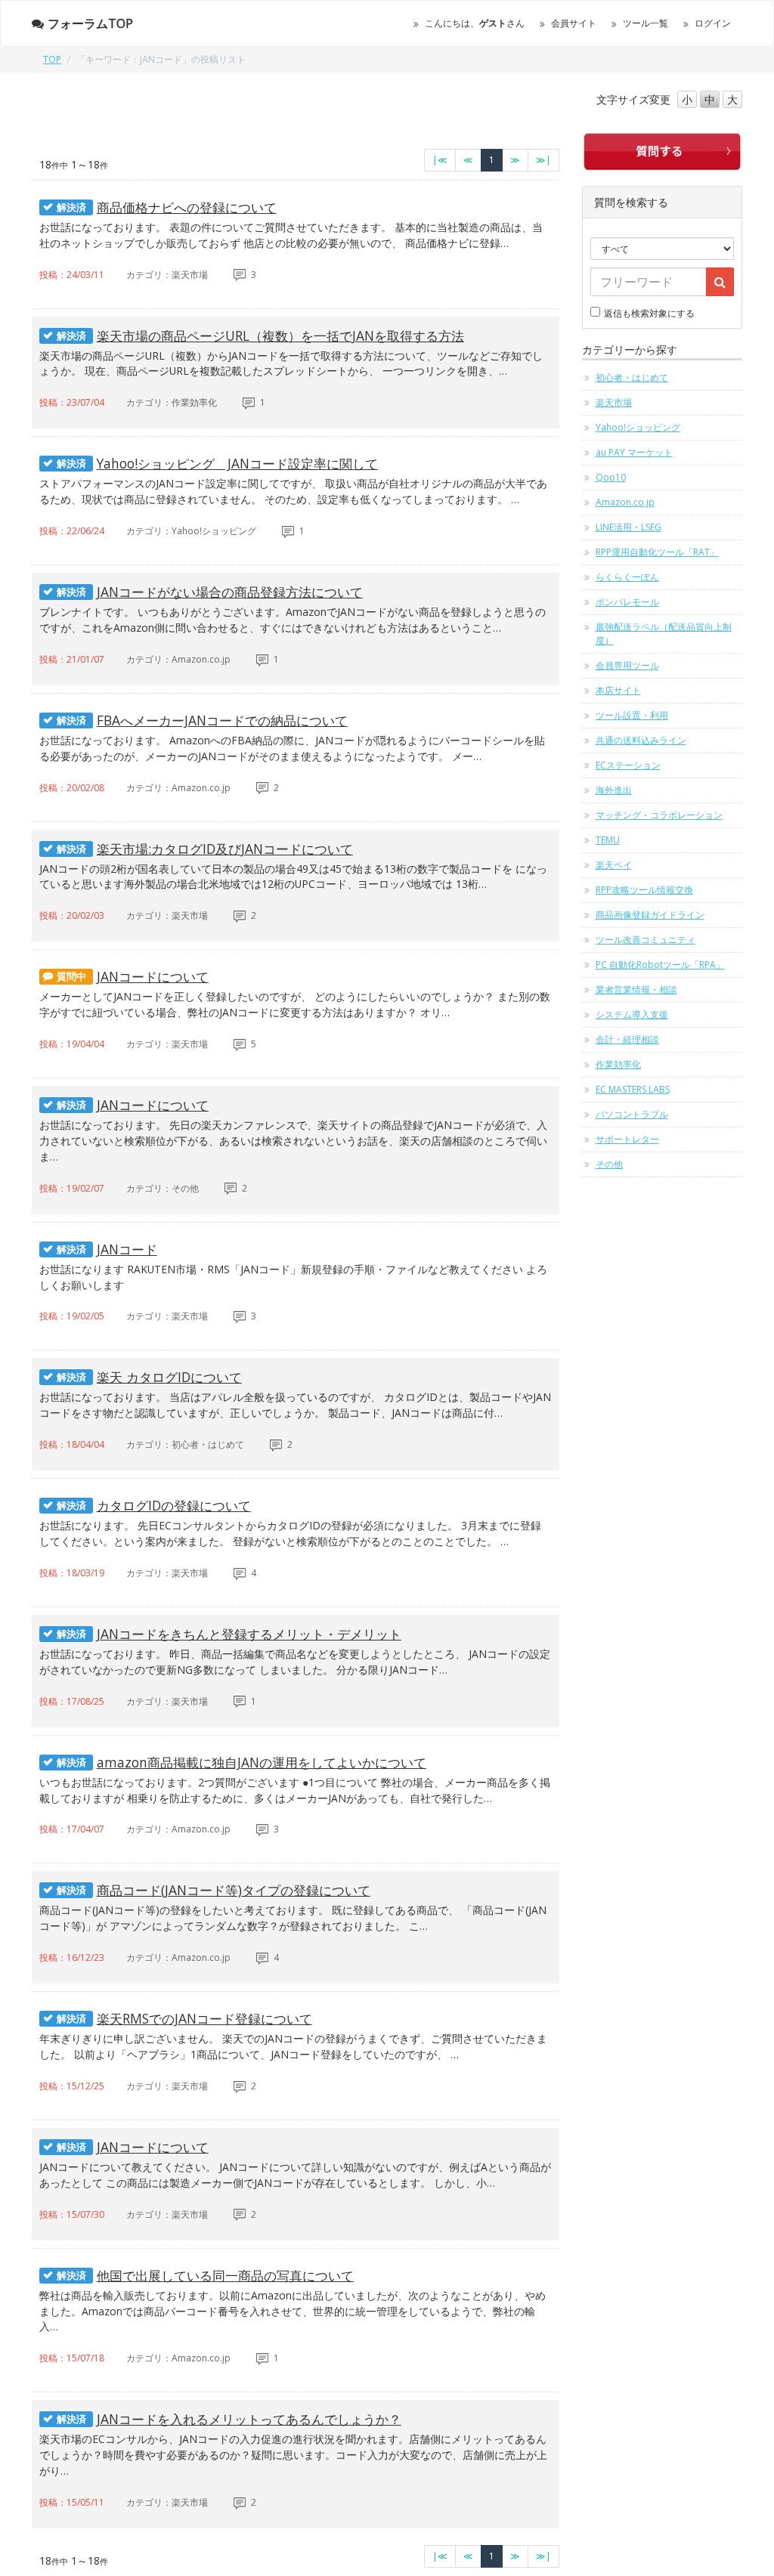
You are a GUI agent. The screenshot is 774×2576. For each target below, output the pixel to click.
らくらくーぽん (627, 577)
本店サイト (618, 690)
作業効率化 (618, 1064)
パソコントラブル (632, 1114)
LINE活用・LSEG (628, 527)
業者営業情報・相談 (636, 990)
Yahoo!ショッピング (638, 427)
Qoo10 (611, 477)
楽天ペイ (614, 865)
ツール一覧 (646, 23)
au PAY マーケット (634, 452)
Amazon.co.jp (625, 502)
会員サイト (574, 23)
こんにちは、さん (475, 23)
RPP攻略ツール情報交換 (644, 890)
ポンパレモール (627, 602)
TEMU (608, 840)
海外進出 (614, 790)
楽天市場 (614, 402)
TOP (52, 59)
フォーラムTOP (90, 23)
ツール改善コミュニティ (646, 940)
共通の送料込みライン (641, 740)
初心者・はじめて (632, 377)
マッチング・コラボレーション (659, 815)
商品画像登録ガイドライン (650, 915)
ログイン (713, 23)
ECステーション (628, 765)
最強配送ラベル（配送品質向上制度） (664, 634)
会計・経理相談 (627, 1039)
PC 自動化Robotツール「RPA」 (660, 965)
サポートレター (627, 1139)
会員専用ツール (627, 665)
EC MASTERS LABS (633, 1089)
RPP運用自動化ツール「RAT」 (657, 552)
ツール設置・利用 (632, 715)
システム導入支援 (632, 1014)
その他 (609, 1164)
